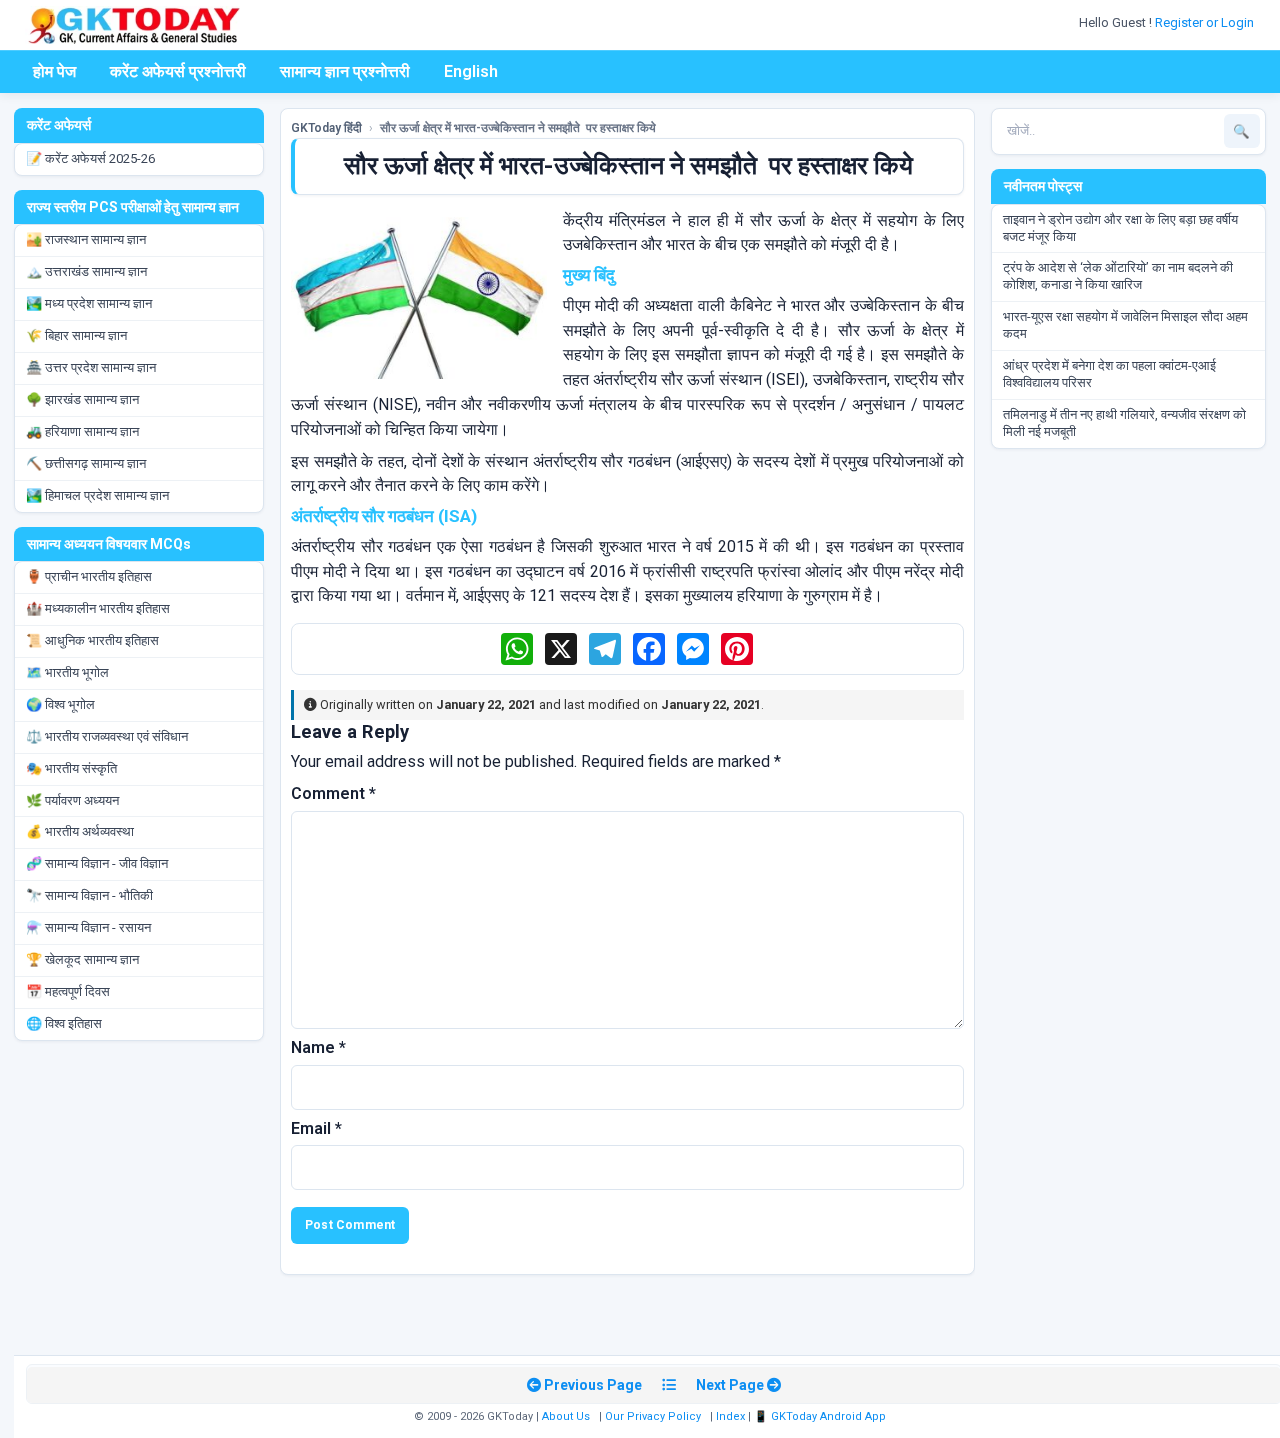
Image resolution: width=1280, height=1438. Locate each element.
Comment (333, 793)
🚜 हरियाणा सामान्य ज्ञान (82, 431)
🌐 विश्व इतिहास (64, 1023)
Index (730, 1416)
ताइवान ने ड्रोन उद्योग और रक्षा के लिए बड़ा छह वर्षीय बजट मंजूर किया (1120, 228)
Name (318, 1047)
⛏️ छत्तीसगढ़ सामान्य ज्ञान (86, 463)
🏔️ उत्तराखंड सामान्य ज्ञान (86, 271)
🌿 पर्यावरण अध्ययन (72, 800)
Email (316, 1128)
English (471, 71)
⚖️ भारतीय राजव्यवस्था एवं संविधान (107, 736)
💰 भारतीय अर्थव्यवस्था (80, 831)
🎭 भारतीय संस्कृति (71, 768)
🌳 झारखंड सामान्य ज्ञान (82, 399)
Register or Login (1206, 22)
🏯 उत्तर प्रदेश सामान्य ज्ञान (91, 367)
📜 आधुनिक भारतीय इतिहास (92, 640)
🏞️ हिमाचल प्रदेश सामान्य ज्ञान (97, 495)
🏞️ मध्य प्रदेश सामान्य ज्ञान (89, 303)
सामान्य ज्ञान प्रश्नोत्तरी (345, 71)
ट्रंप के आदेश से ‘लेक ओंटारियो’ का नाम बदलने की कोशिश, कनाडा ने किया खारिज (1118, 276)
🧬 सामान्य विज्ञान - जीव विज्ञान (97, 863)
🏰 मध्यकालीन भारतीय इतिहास (98, 608)
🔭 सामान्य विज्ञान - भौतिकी (89, 895)
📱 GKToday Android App (821, 1416)
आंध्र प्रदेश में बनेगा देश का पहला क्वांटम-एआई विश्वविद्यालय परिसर (1109, 374)
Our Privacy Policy (653, 1416)
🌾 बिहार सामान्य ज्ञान (76, 335)
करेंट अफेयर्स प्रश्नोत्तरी (178, 71)
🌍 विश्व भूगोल (60, 704)
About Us (566, 1416)
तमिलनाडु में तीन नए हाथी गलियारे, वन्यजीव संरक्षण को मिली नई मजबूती (1124, 423)
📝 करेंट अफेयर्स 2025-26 (90, 158)
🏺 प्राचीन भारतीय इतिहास (89, 576)
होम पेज (54, 71)
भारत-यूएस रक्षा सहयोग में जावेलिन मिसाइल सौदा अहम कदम (1125, 325)
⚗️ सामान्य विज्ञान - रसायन (88, 927)
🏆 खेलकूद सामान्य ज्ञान (82, 959)
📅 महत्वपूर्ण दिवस (68, 991)
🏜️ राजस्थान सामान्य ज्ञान (86, 239)
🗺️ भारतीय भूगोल (67, 672)
